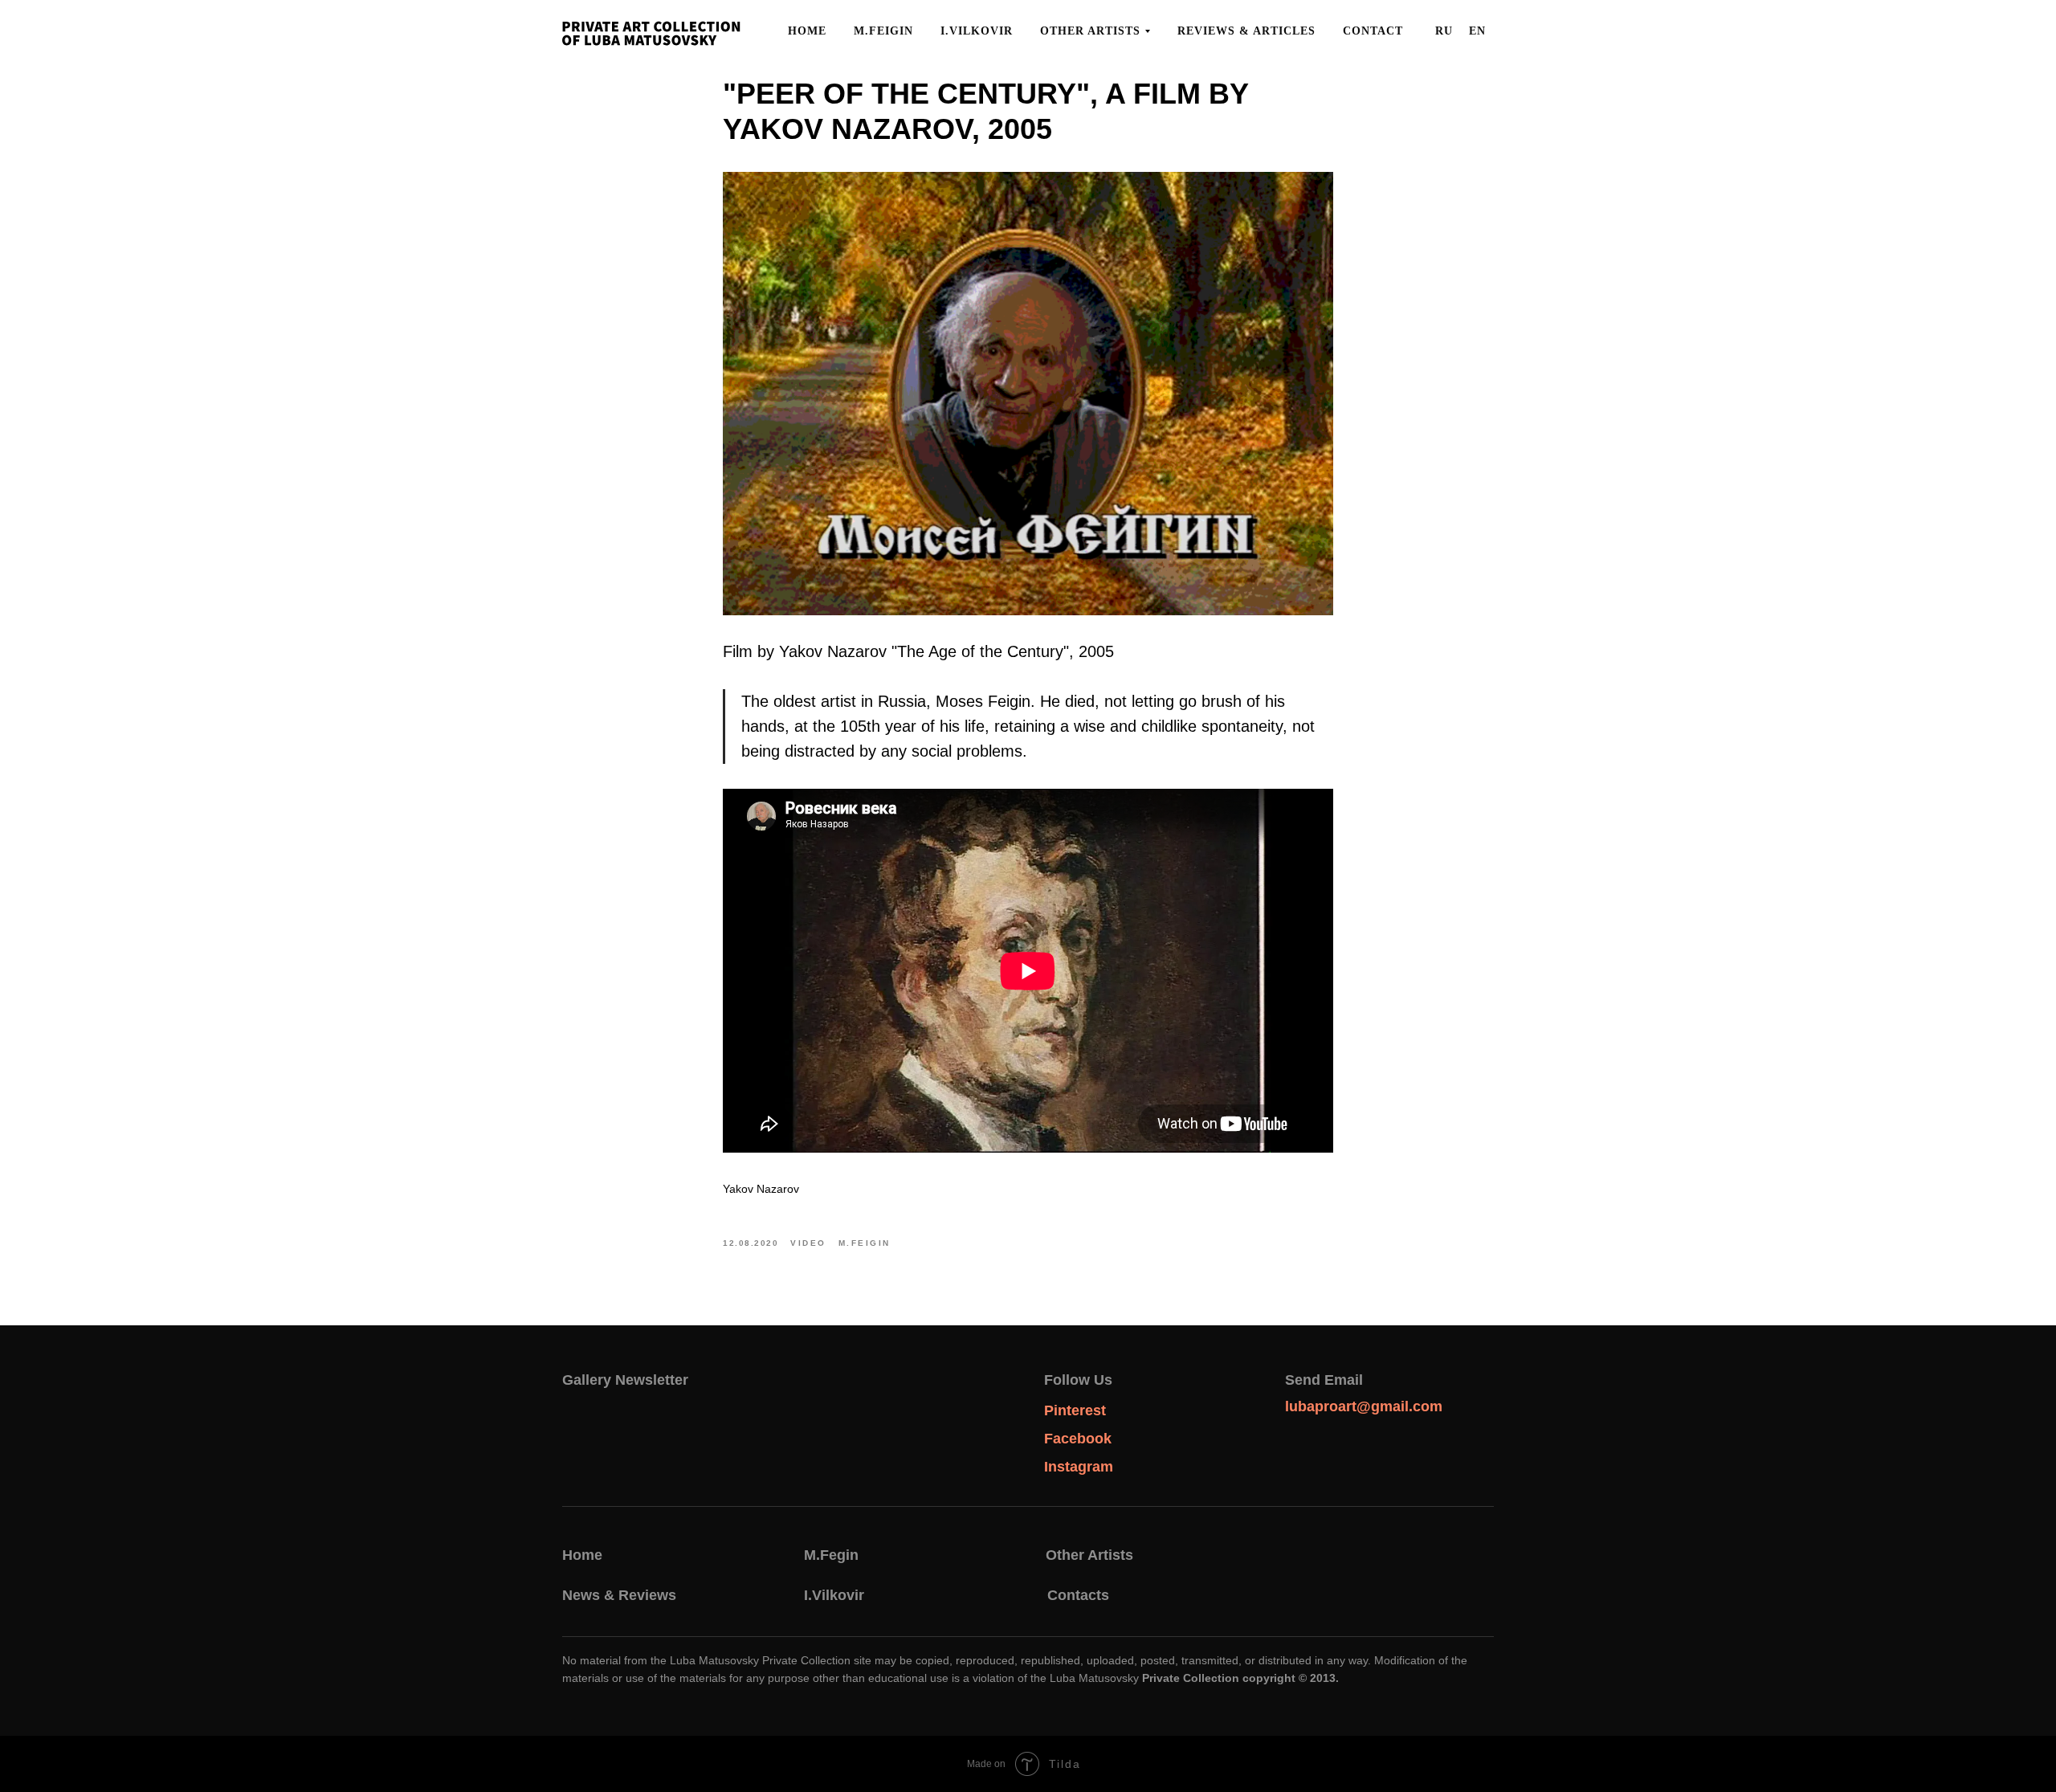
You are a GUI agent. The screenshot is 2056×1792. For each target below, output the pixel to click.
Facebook (1078, 1439)
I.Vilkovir (834, 1595)
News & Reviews (619, 1595)
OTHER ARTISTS (1090, 31)
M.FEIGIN (883, 31)
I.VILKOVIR (977, 31)
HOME (807, 31)
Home (582, 1555)
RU (1444, 31)
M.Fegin (831, 1555)
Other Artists (1089, 1555)
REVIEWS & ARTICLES (1246, 31)
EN (1477, 31)
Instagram (1079, 1467)
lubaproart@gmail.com (1364, 1406)
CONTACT (1373, 31)
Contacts (1078, 1595)
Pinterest (1075, 1410)
